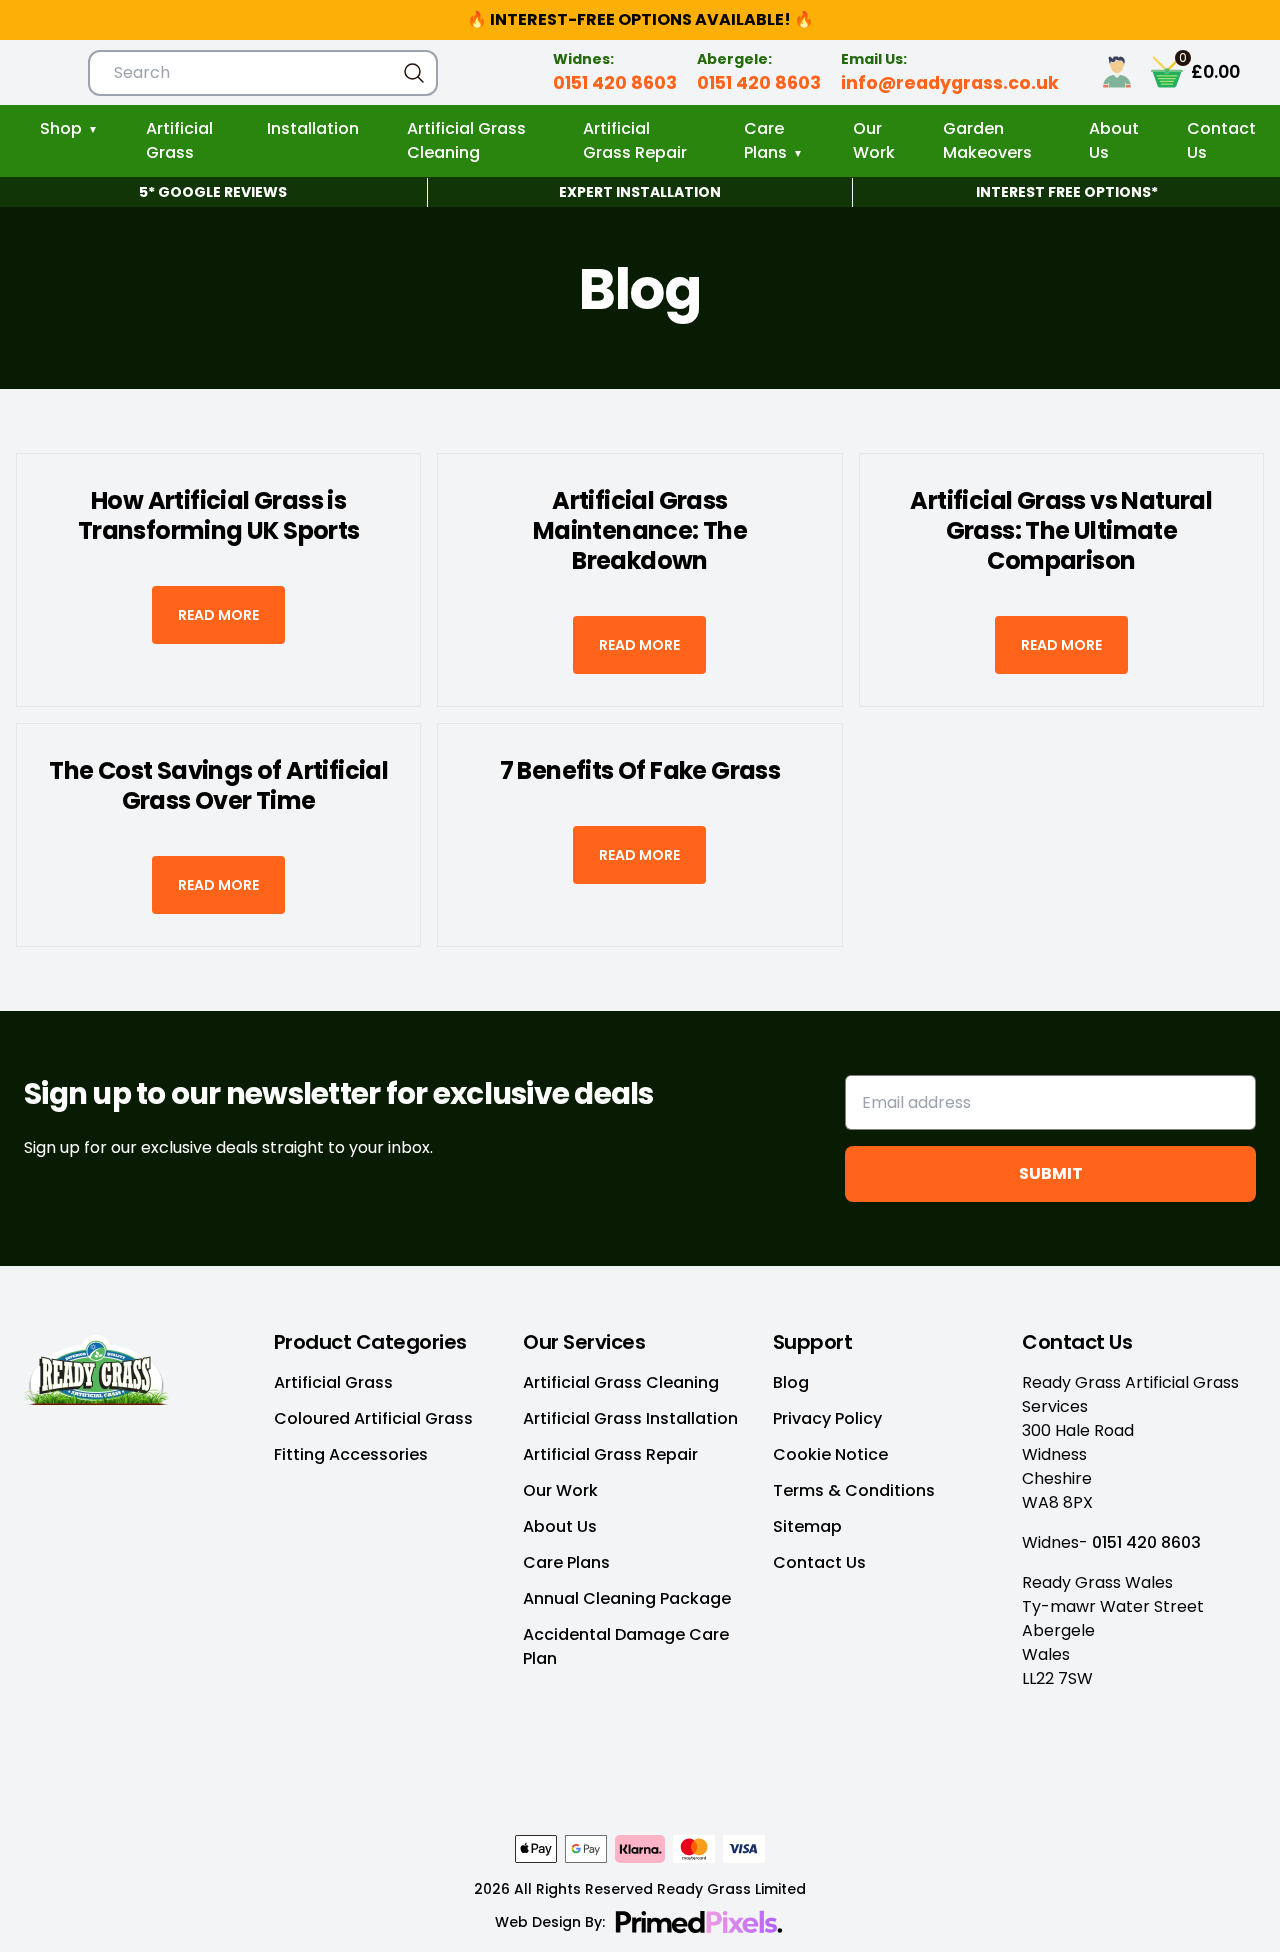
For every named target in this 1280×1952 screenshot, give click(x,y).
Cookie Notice (830, 1454)
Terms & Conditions (854, 1490)
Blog (791, 1382)
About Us (1114, 140)
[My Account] (1125, 72)
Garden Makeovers (987, 140)
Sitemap (807, 1526)
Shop (61, 128)
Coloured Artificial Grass (373, 1418)
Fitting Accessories (351, 1454)
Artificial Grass (179, 140)
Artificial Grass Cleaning (466, 140)
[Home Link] (141, 1367)
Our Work (874, 140)
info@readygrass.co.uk (950, 83)
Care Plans (765, 140)
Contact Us (1221, 140)
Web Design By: (550, 1922)
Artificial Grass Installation (630, 1418)
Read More (218, 615)
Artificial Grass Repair (635, 140)
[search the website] (414, 73)
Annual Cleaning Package (627, 1598)
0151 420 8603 (615, 83)
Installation (313, 128)
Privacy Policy (827, 1418)
